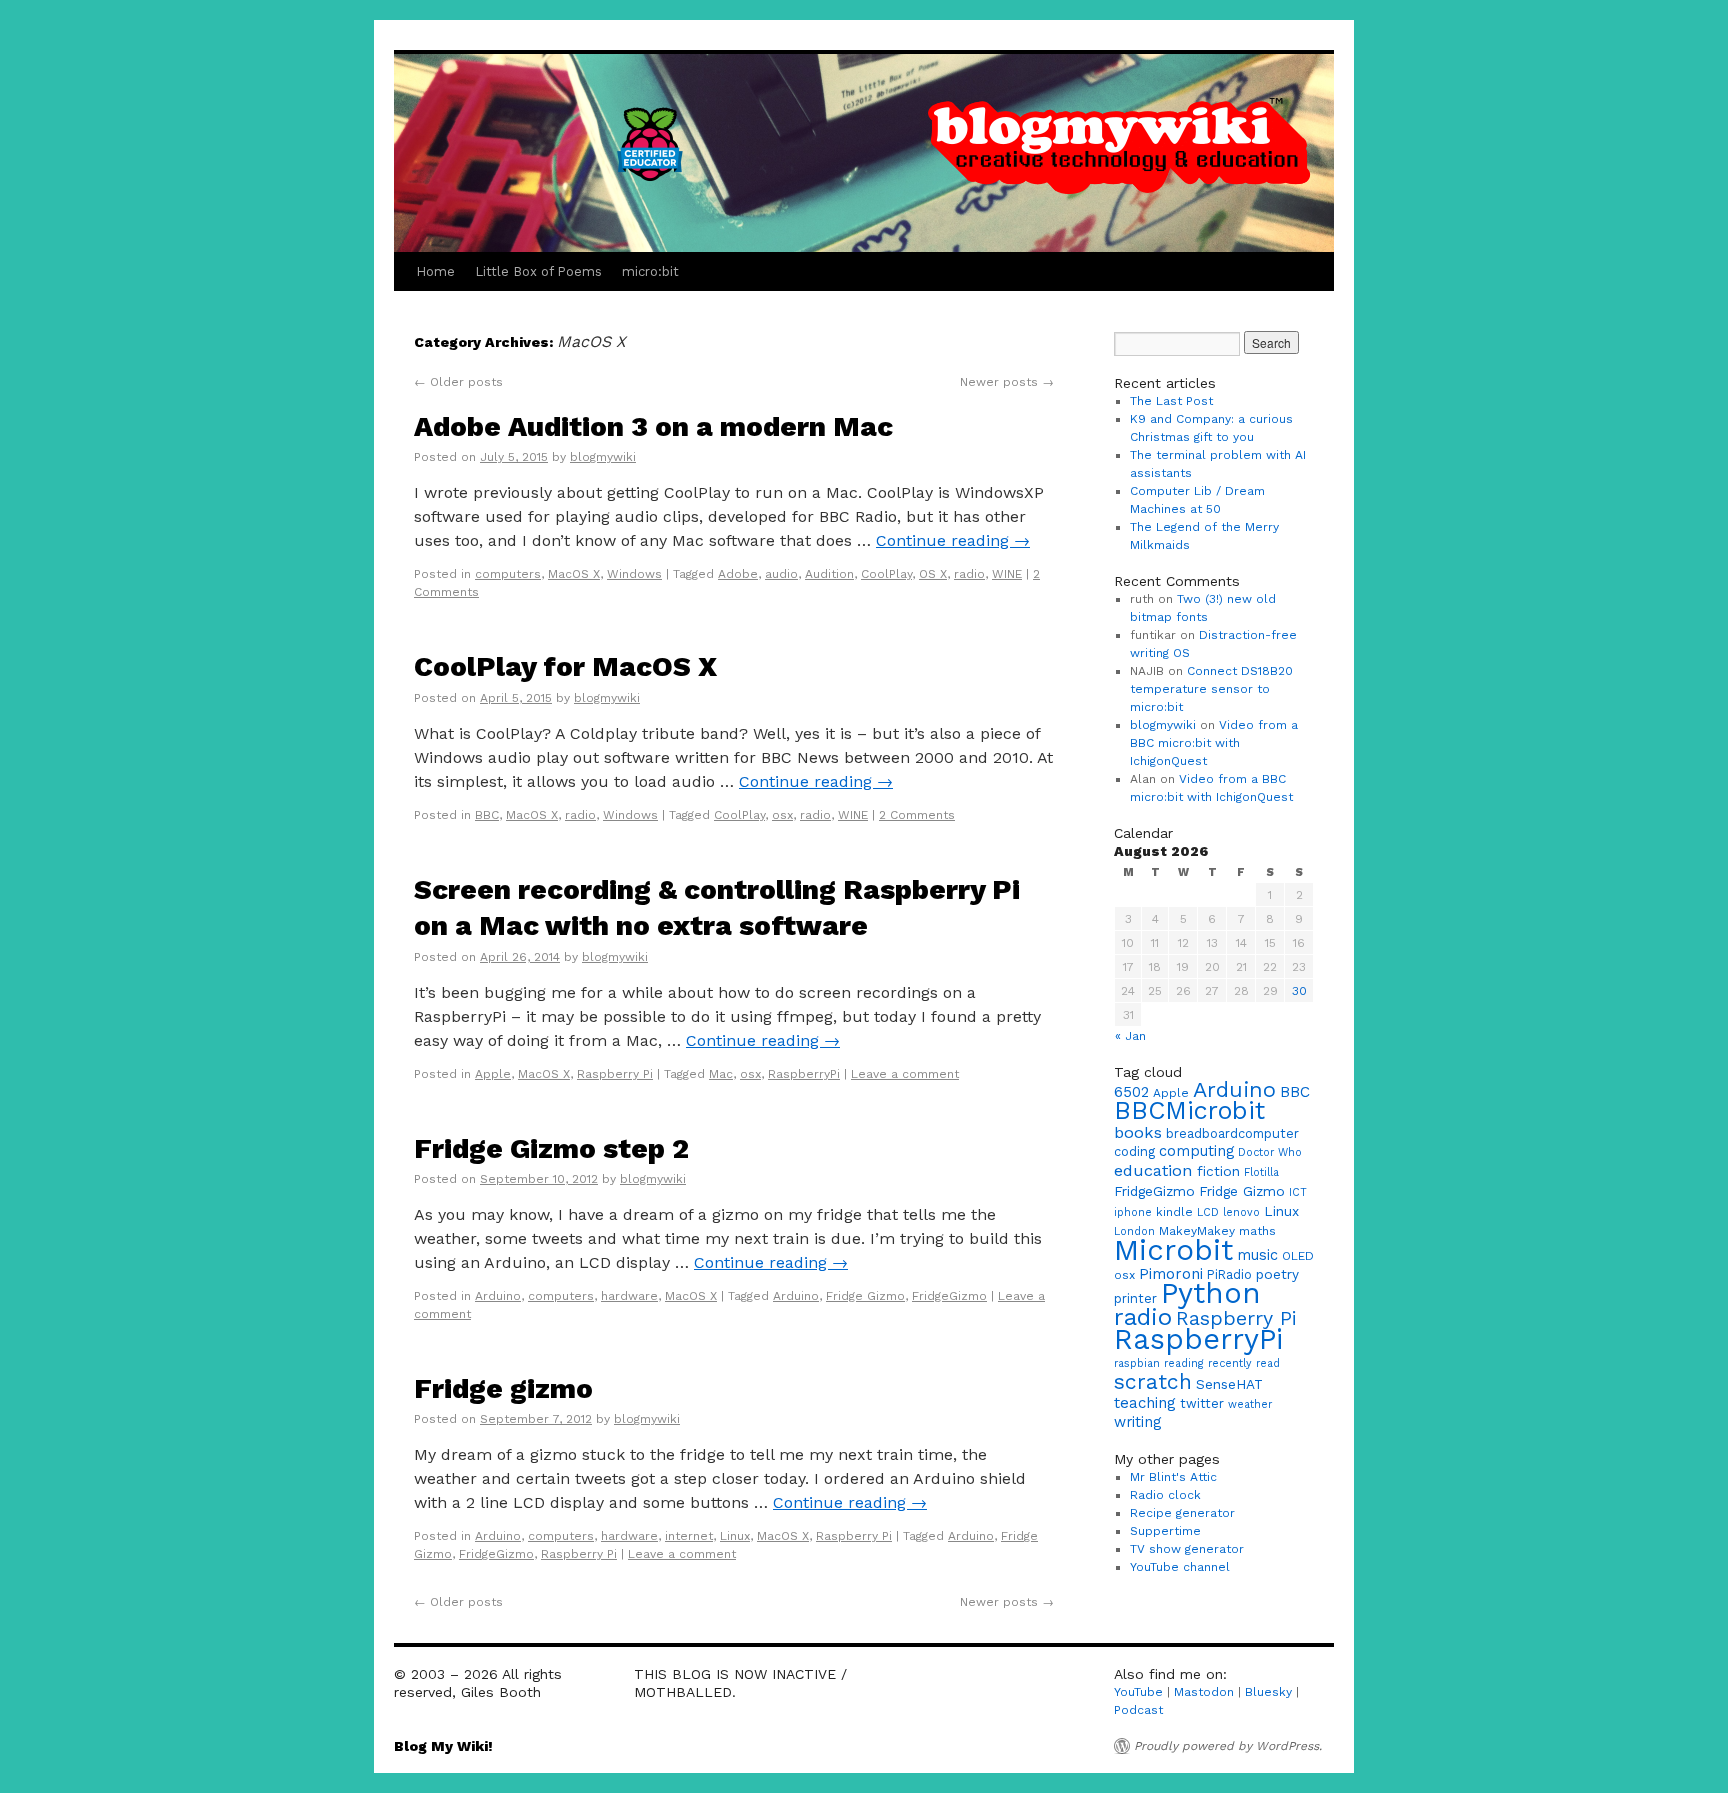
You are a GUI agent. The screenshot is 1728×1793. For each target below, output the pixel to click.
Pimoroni (1171, 1274)
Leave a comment (905, 1074)
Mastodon (1204, 1692)
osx (782, 815)
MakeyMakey (1197, 1231)
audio (781, 574)
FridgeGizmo (949, 1296)
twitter (1202, 1403)
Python (1211, 1293)
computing (1196, 1151)
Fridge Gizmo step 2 (551, 1148)
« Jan (1130, 1036)
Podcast (1138, 1710)
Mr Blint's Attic (1173, 1477)
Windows (634, 574)
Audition (829, 574)
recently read (1244, 1363)
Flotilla (1261, 1172)
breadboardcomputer (1232, 1133)
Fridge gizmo (503, 1388)
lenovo (1241, 1212)
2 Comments (917, 815)
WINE (1007, 574)
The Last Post (1171, 401)
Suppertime (1165, 1531)
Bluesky (1268, 1692)
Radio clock (1165, 1495)
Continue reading (953, 540)
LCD (1208, 1212)
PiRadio (1229, 1274)
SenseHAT (1229, 1384)
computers (508, 574)
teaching (1145, 1403)
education (1153, 1170)
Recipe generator (1182, 1513)
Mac (721, 1074)
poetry (1277, 1274)
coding (1134, 1151)
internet (689, 1536)
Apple (493, 1074)
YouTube (1138, 1692)
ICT (1298, 1192)
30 (1299, 991)
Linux (735, 1536)
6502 (1131, 1092)
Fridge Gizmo (865, 1296)
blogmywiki (603, 457)
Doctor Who (1270, 1152)
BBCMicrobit (1189, 1110)
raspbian (1137, 1363)
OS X (933, 574)
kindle (1174, 1212)
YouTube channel (1180, 1567)
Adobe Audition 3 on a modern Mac (653, 426)
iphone (1133, 1212)
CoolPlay (886, 574)
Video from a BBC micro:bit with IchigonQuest (1214, 743)
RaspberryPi (804, 1074)
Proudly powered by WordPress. (1228, 1746)
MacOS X (574, 574)
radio (969, 574)
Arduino (498, 1296)
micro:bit (650, 271)
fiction (1218, 1171)
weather (1250, 1404)
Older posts (458, 382)
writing (1137, 1422)
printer (1135, 1298)
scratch (1153, 1381)
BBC (487, 815)
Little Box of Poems (538, 271)
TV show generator (1187, 1549)
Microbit (1173, 1250)
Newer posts (1007, 382)
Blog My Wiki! (443, 1746)
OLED (1298, 1256)
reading (1184, 1363)
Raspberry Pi (615, 1074)
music (1257, 1255)
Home (435, 271)
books (1138, 1132)
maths (1257, 1231)
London (1134, 1231)
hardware (629, 1296)
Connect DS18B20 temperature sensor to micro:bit (1211, 689)
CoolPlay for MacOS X (565, 666)
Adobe (738, 574)
